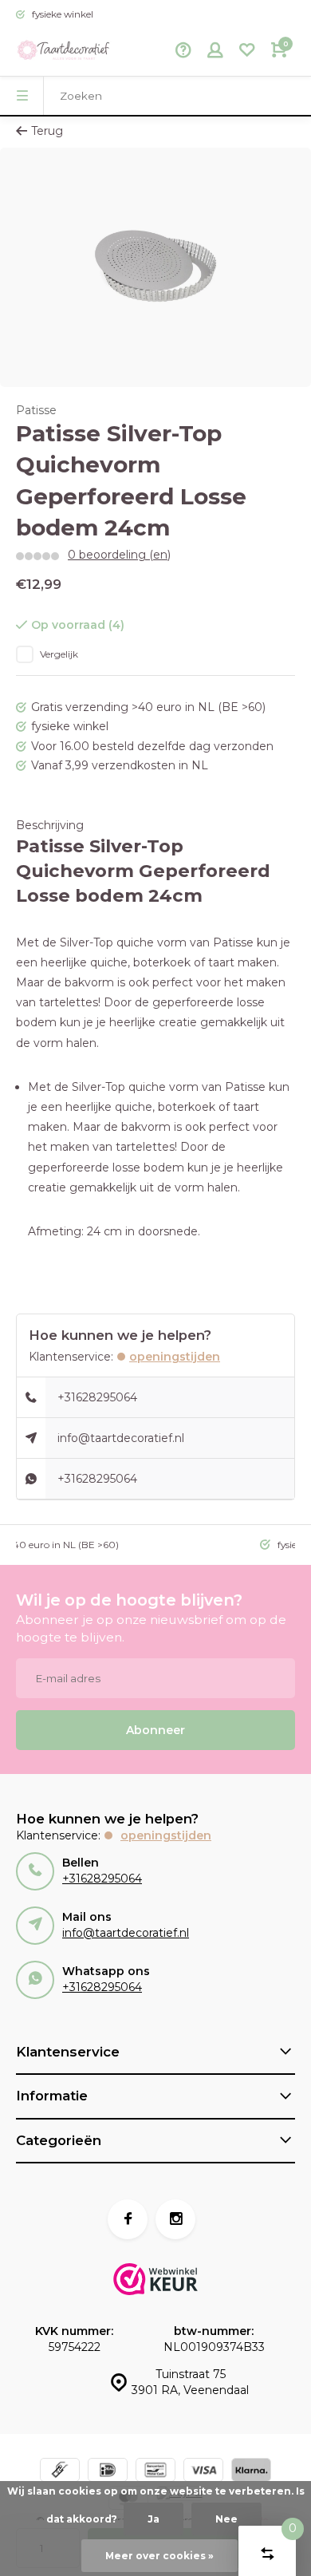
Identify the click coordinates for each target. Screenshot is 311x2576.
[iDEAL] (108, 2472)
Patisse (36, 410)
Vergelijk (59, 654)
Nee (226, 2519)
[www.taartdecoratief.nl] (64, 52)
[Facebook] (128, 2219)
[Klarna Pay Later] (251, 2472)
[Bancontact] (155, 2472)
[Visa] (203, 2472)
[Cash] (60, 2472)
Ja (154, 2519)
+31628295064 (97, 1397)
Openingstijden (175, 1357)
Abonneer (155, 1730)
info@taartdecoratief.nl (121, 1438)
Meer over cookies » (159, 2556)
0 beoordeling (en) (119, 555)
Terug (47, 131)
